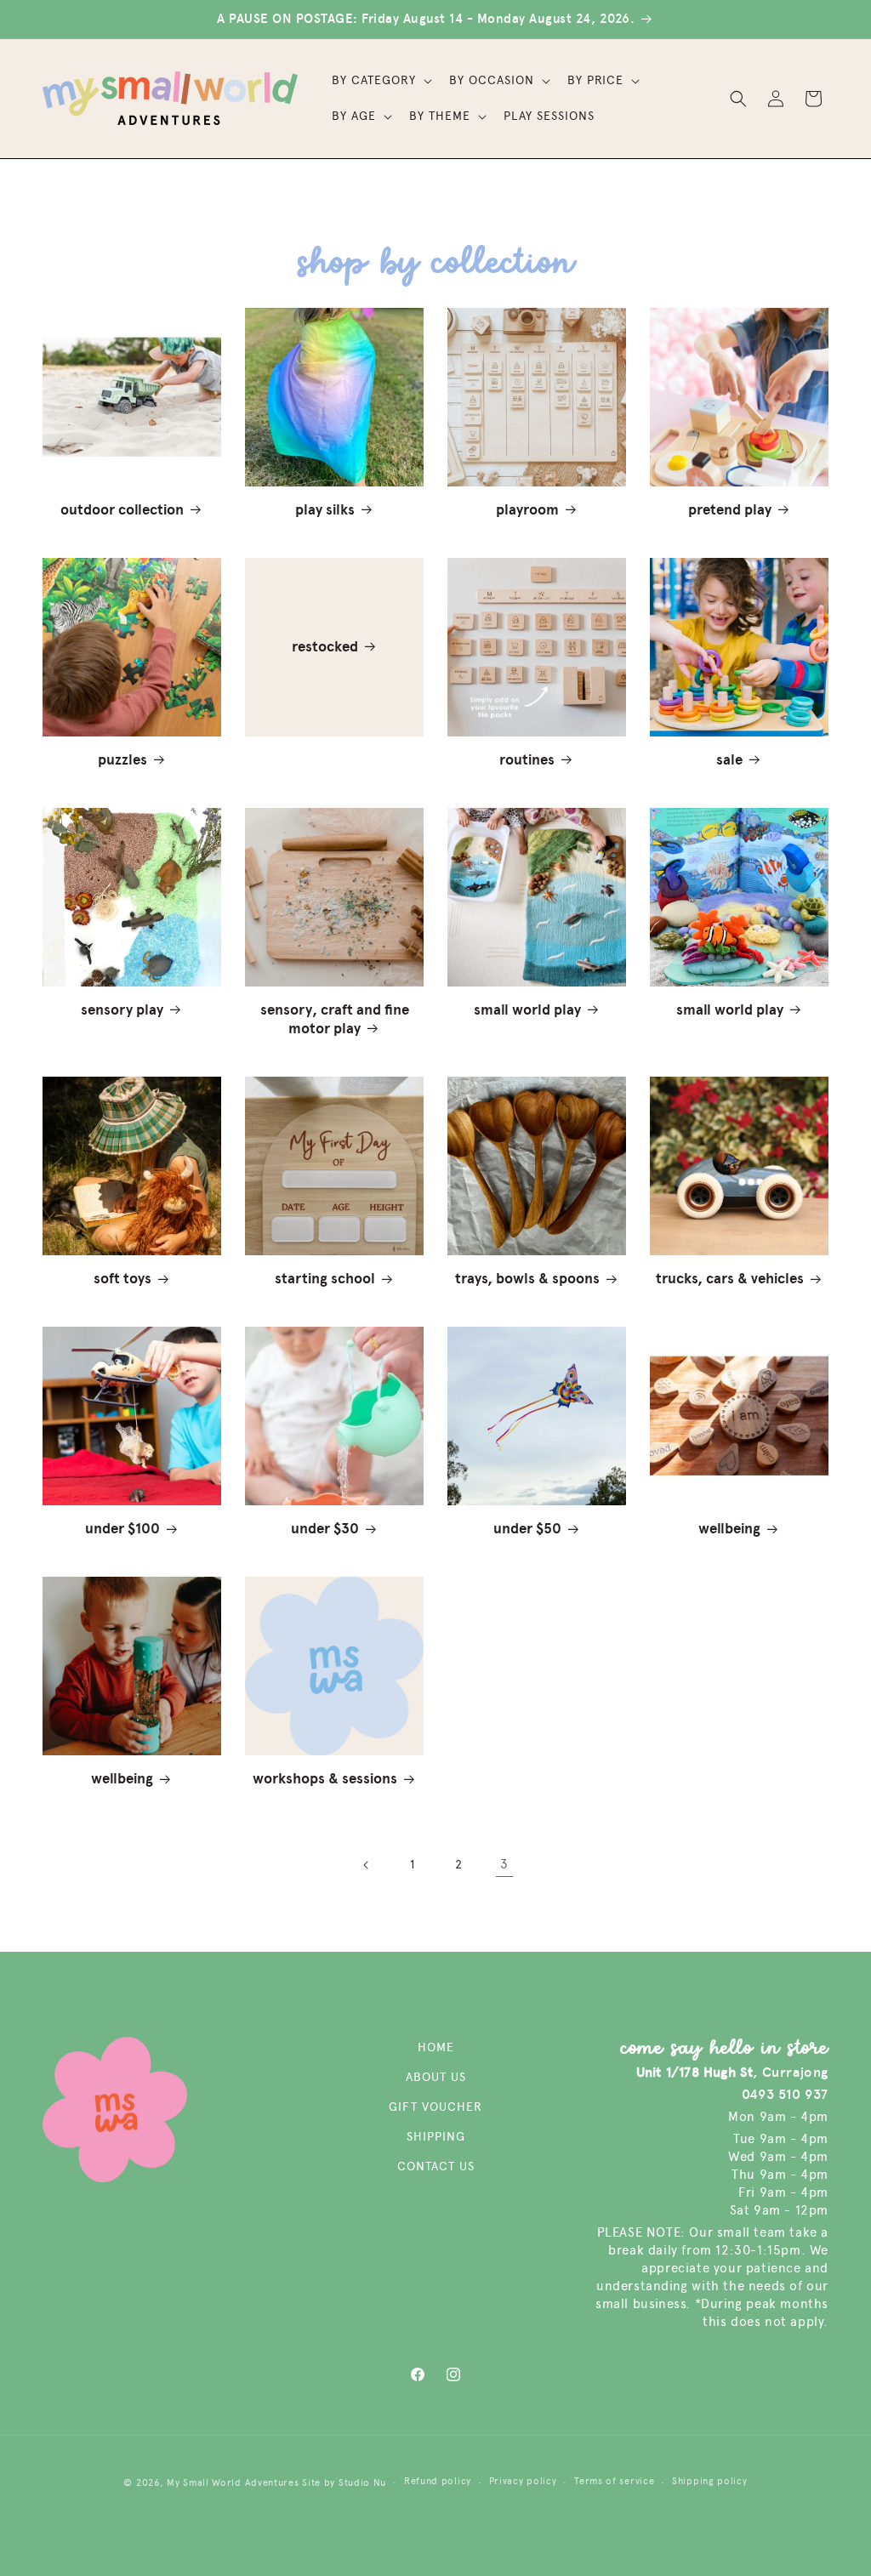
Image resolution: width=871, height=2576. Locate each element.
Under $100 (122, 1529)
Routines (527, 760)
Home (436, 2047)
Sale (729, 760)
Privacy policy (523, 2481)
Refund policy (438, 2481)
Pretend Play (730, 510)
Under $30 (325, 1529)
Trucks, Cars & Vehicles (730, 1279)
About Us (436, 2077)
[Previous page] (367, 1865)
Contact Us (436, 2167)
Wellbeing (729, 1529)
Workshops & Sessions (325, 1779)
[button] (380, 81)
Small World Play (527, 1010)
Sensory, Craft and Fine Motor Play (335, 1019)
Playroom (527, 510)
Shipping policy (710, 2481)
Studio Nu (362, 2483)
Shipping (436, 2137)
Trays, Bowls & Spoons (527, 1279)
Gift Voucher (435, 2107)
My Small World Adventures (233, 2483)
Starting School (325, 1279)
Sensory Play (122, 1010)
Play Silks (325, 510)
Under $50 (527, 1529)
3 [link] (504, 1864)
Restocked (325, 647)
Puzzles (122, 760)
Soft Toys (122, 1279)
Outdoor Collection (122, 510)
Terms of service (614, 2481)
